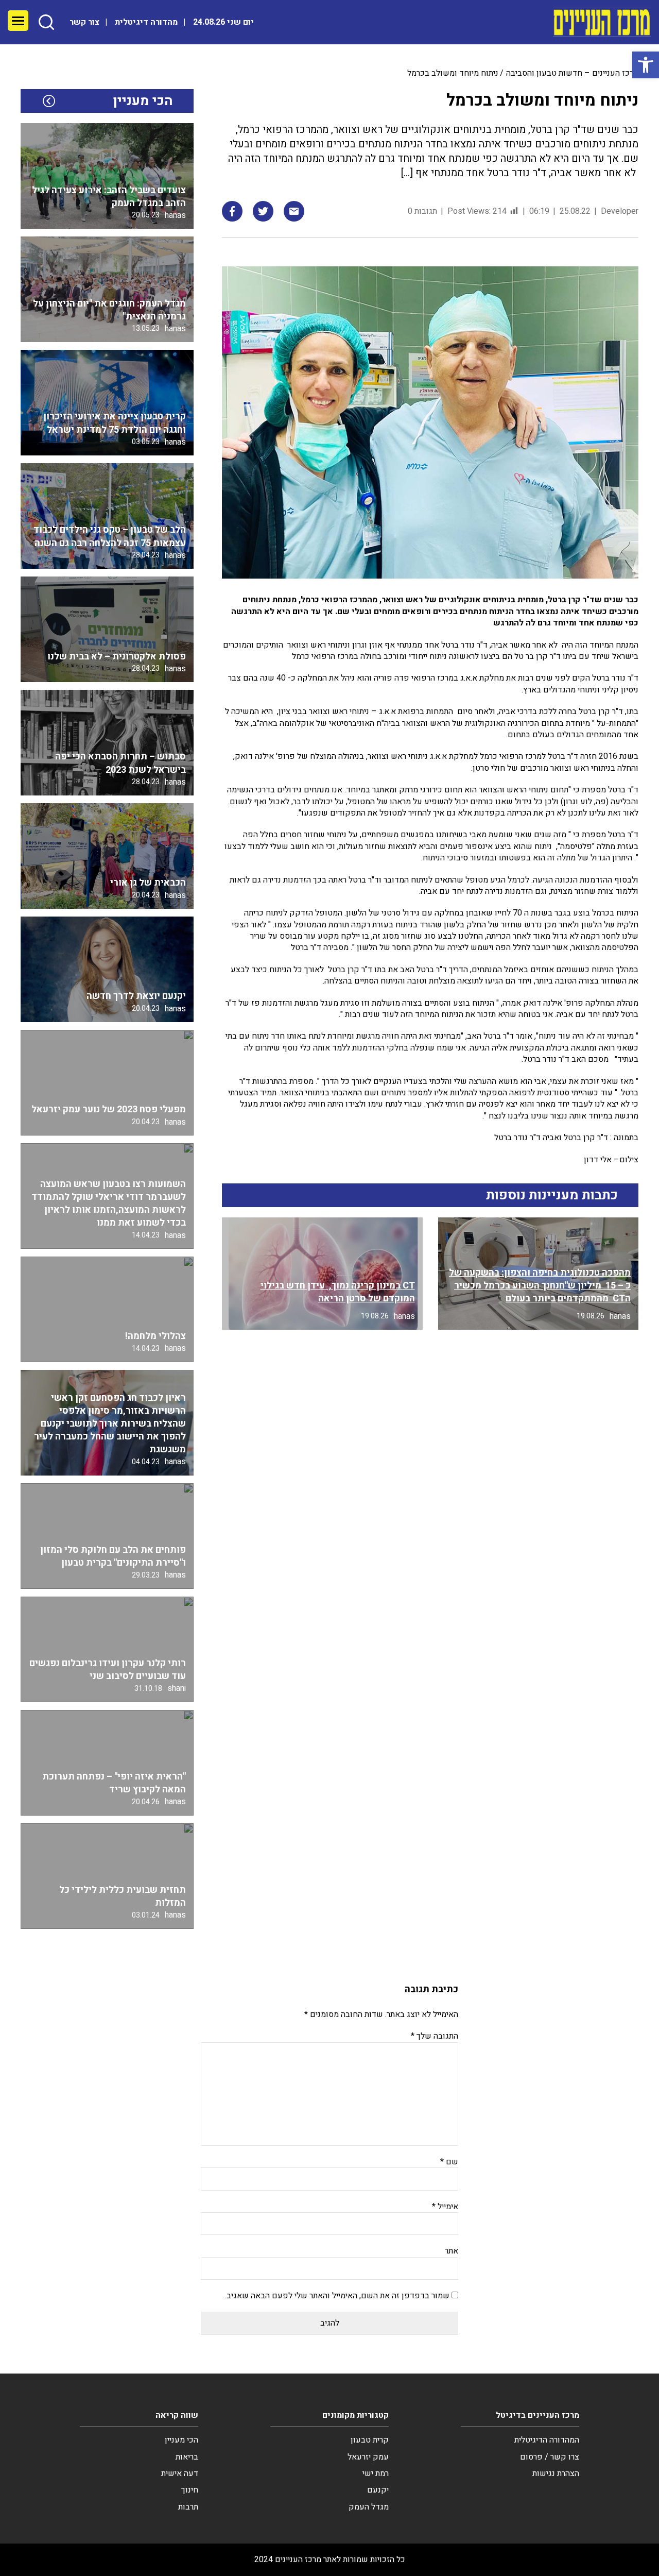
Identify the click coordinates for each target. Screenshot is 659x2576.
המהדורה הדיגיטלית (547, 2440)
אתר (452, 2251)
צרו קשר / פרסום (550, 2457)
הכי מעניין (181, 2440)
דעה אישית (180, 2473)
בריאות (187, 2457)
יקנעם (378, 2490)
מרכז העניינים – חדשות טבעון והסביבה (572, 73)
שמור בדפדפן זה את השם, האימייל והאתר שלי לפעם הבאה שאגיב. (337, 2296)
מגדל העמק (369, 2507)
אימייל (445, 2207)
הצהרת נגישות (556, 2473)
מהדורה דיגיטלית (146, 22)
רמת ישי (376, 2473)
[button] (646, 65)
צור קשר (84, 22)
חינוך (190, 2490)
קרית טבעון (370, 2440)
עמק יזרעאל (368, 2457)
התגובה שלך (435, 2036)
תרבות (188, 2507)
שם (449, 2162)
